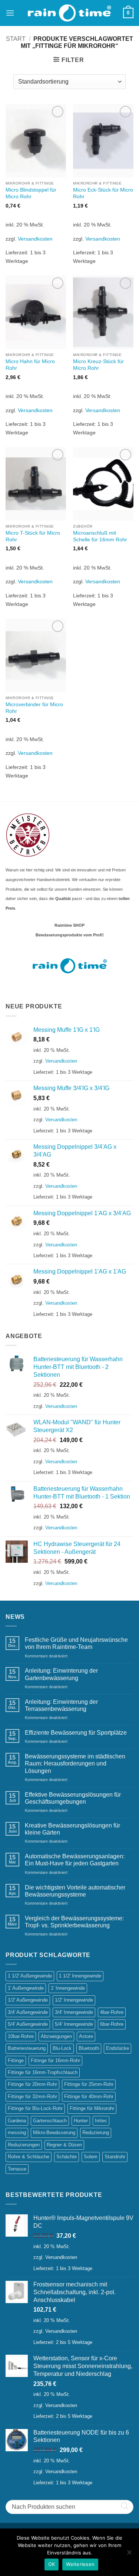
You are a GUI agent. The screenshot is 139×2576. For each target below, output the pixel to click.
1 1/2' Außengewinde (30, 1976)
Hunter (81, 2121)
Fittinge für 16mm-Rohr (55, 2060)
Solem (91, 2157)
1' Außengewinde (26, 1988)
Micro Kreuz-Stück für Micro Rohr (98, 365)
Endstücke (118, 2048)
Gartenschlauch (50, 2121)
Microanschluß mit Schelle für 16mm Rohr (100, 536)
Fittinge (16, 2060)
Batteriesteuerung (27, 2048)
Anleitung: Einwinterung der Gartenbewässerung (61, 1674)
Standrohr (115, 2157)
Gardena (17, 2121)
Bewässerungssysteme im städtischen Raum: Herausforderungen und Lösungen (75, 1763)
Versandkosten (35, 239)
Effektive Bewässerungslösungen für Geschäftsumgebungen (73, 1798)
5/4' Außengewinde (28, 2024)
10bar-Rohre (21, 2036)
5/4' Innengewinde (74, 2024)
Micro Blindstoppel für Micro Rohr (31, 193)
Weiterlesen (80, 2564)
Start (16, 39)
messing (17, 2132)
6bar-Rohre (112, 2024)
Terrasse (17, 2169)
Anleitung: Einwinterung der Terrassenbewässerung (61, 1705)
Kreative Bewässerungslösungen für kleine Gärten (72, 1829)
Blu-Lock (62, 2048)
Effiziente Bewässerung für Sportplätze (76, 1733)
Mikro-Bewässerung (54, 2132)
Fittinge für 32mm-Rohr (32, 2096)
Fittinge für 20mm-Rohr (32, 2084)
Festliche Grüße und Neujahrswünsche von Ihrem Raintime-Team (76, 1643)
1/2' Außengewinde (28, 2000)
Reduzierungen (24, 2145)
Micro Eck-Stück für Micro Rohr (103, 193)
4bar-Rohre (112, 2012)
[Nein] (129, 2554)
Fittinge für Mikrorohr (92, 2108)
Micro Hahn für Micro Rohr (30, 365)
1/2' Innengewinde (74, 2000)
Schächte (67, 2157)
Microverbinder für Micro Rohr (34, 708)
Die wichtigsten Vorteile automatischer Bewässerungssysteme (75, 1891)
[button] (10, 13)
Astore (86, 2036)
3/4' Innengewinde (74, 2012)
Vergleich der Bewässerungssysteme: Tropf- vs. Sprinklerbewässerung (74, 1922)
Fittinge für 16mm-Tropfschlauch (43, 2072)
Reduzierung (96, 2132)
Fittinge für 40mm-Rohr (89, 2096)
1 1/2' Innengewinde (80, 1976)
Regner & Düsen (64, 2145)
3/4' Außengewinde (28, 2012)
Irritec (101, 2121)
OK (52, 2564)
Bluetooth (89, 2048)
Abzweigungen (56, 2036)
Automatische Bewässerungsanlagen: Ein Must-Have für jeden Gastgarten (75, 1860)
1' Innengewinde (68, 1988)
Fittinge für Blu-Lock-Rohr (35, 2108)
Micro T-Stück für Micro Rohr (33, 536)
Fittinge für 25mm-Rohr (89, 2084)
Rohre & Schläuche (29, 2157)
